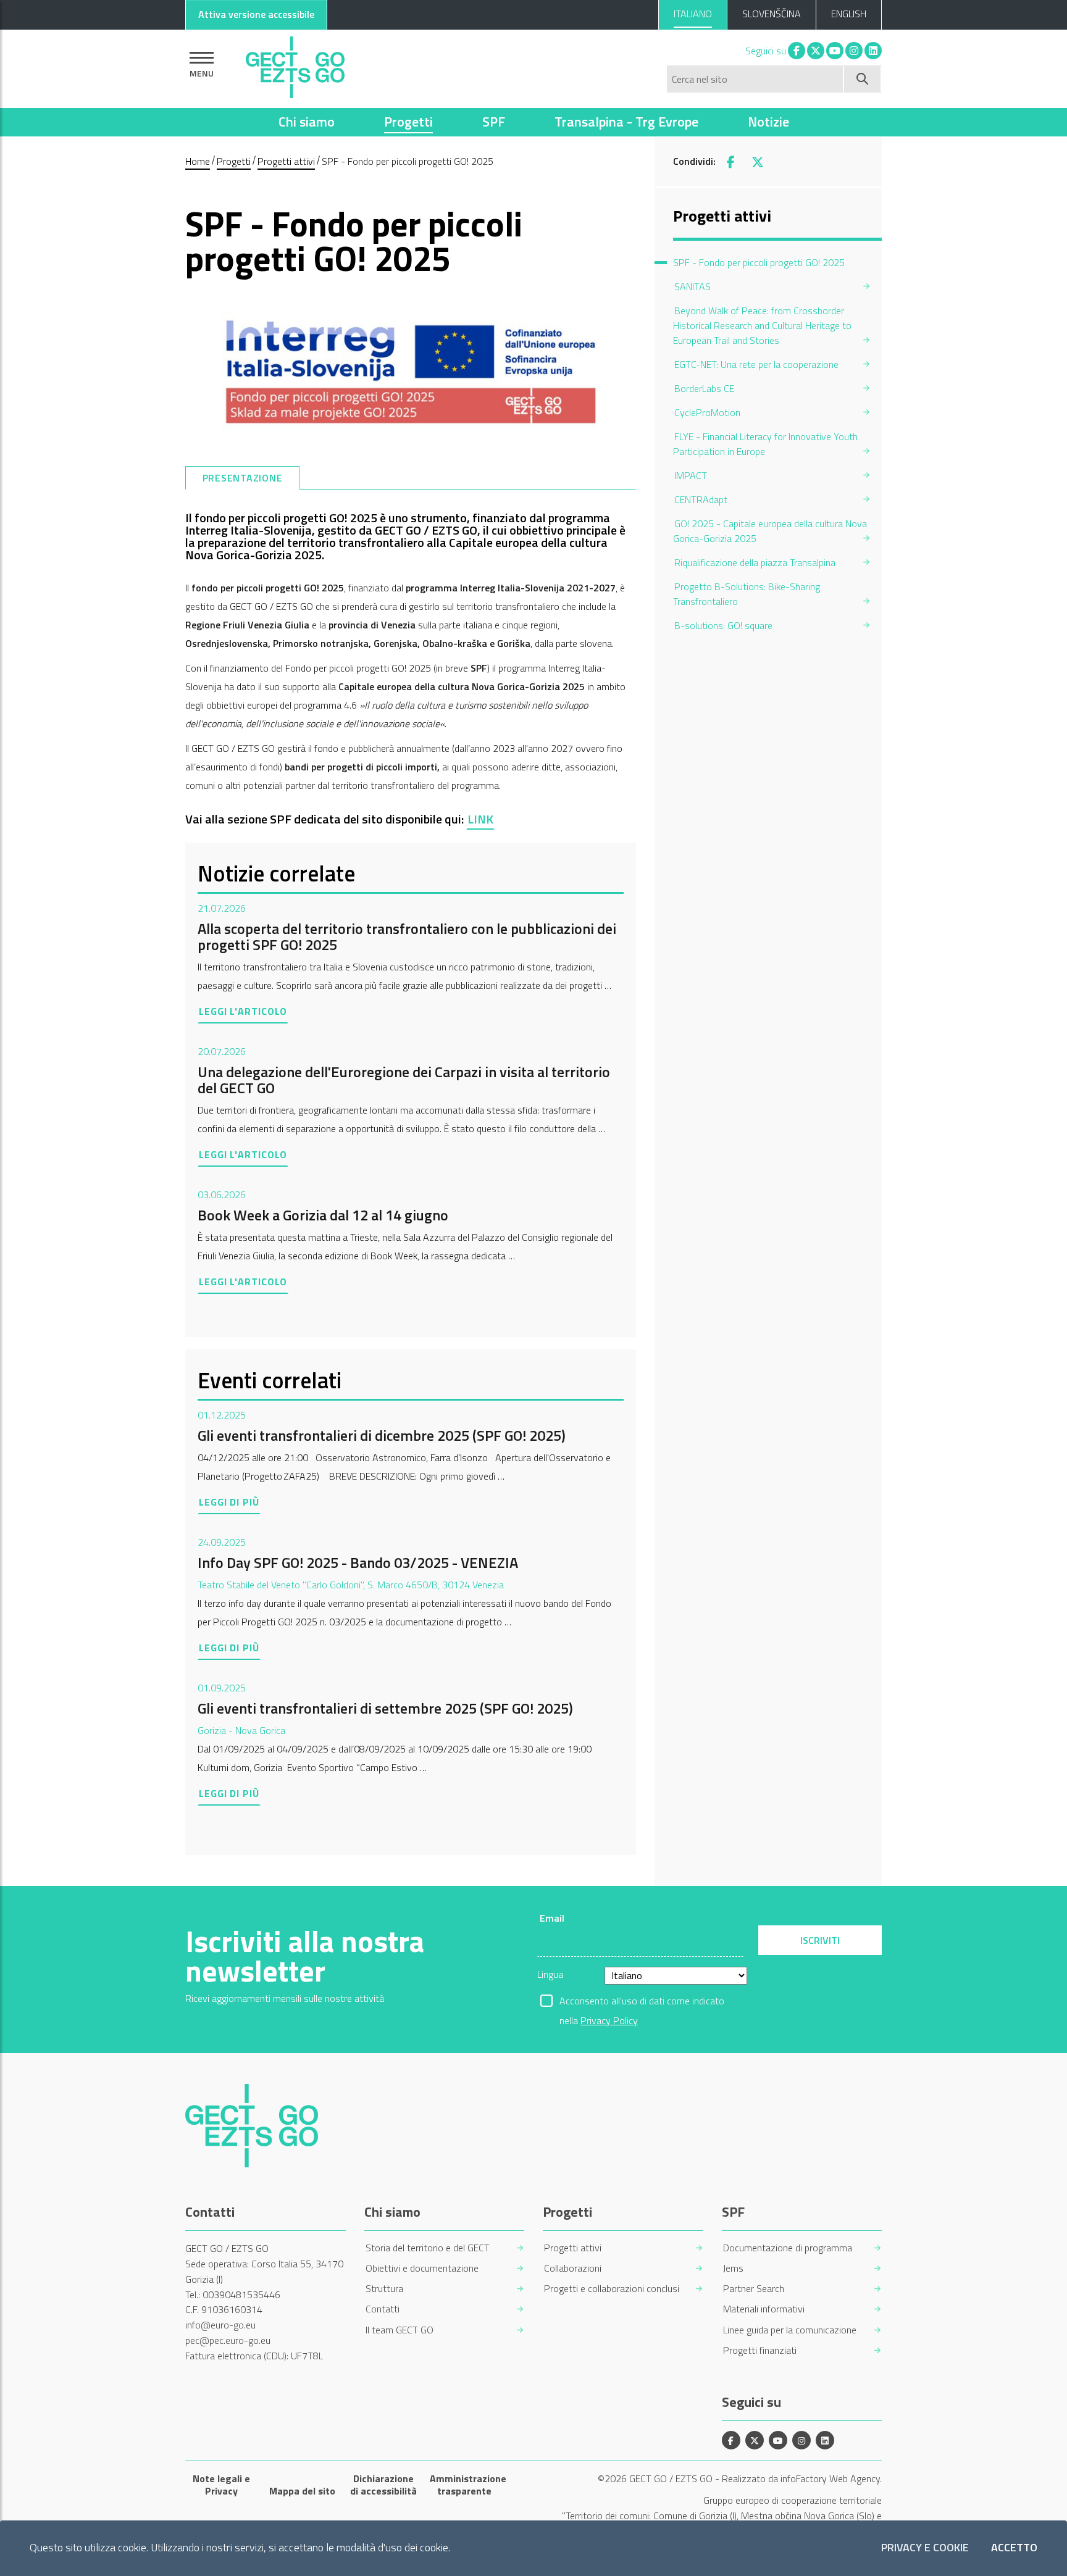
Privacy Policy (609, 2020)
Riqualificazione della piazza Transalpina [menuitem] (755, 562)
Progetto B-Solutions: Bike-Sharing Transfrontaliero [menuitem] (747, 594)
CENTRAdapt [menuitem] (701, 499)
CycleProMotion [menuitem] (707, 412)
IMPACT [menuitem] (691, 475)
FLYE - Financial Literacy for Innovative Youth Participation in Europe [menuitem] (765, 444)
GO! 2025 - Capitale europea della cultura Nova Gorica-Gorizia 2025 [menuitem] (770, 531)
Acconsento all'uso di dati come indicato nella (642, 2002)
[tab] (242, 478)
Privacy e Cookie (925, 2548)
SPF (494, 122)
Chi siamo (307, 122)
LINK (480, 819)
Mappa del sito (302, 2491)
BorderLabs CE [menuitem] (704, 388)
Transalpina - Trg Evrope (626, 122)
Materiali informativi (764, 2309)
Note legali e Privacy (221, 2485)
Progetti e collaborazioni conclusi (612, 2289)
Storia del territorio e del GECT (428, 2248)
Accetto (1014, 2548)
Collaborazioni (573, 2268)
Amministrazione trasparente (465, 2485)
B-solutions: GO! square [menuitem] (723, 625)
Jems (733, 2268)
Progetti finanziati (760, 2350)
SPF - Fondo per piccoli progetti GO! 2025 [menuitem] (759, 262)
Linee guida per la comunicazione (790, 2330)
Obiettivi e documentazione (422, 2268)
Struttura (384, 2289)
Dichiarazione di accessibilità (383, 2485)
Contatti (383, 2309)
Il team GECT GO (400, 2330)
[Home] (295, 64)
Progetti (408, 122)
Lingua (550, 1974)
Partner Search (754, 2289)
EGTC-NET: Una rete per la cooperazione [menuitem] (756, 364)
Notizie (768, 122)
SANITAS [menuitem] (693, 286)
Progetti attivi (286, 161)
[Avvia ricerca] (863, 79)
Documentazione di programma (788, 2248)
